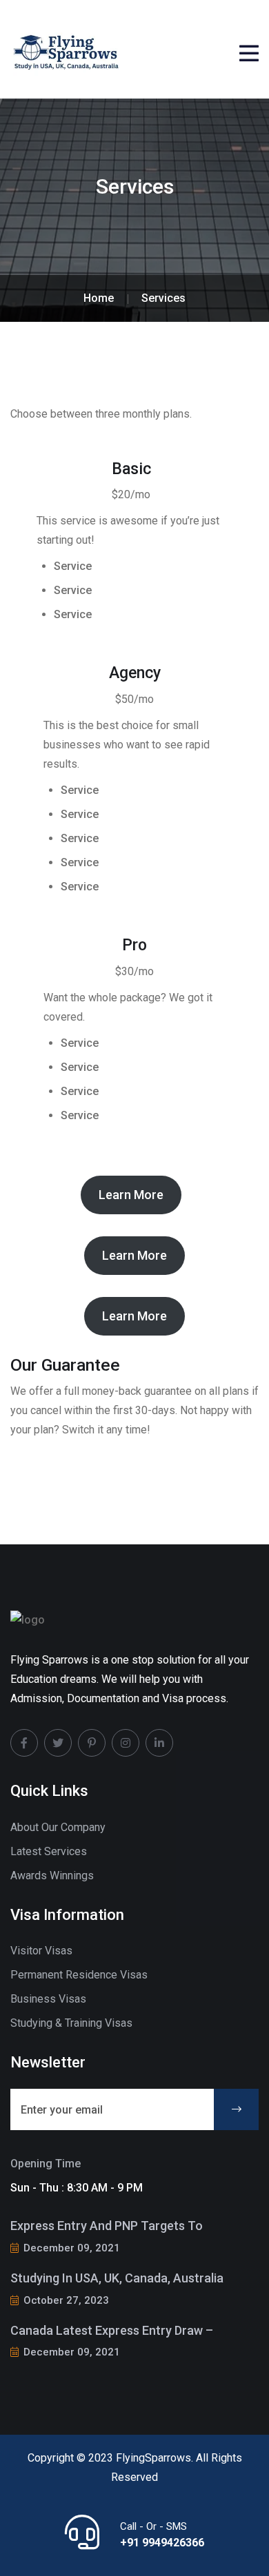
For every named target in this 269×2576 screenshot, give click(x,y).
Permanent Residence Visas (79, 1975)
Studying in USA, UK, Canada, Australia (117, 2278)
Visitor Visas (41, 1951)
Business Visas (48, 1999)
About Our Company (58, 1827)
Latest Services (49, 1851)
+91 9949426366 (162, 2543)
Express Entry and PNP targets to (107, 2226)
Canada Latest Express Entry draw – (112, 2330)
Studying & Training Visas (71, 2023)
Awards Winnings (52, 1875)
